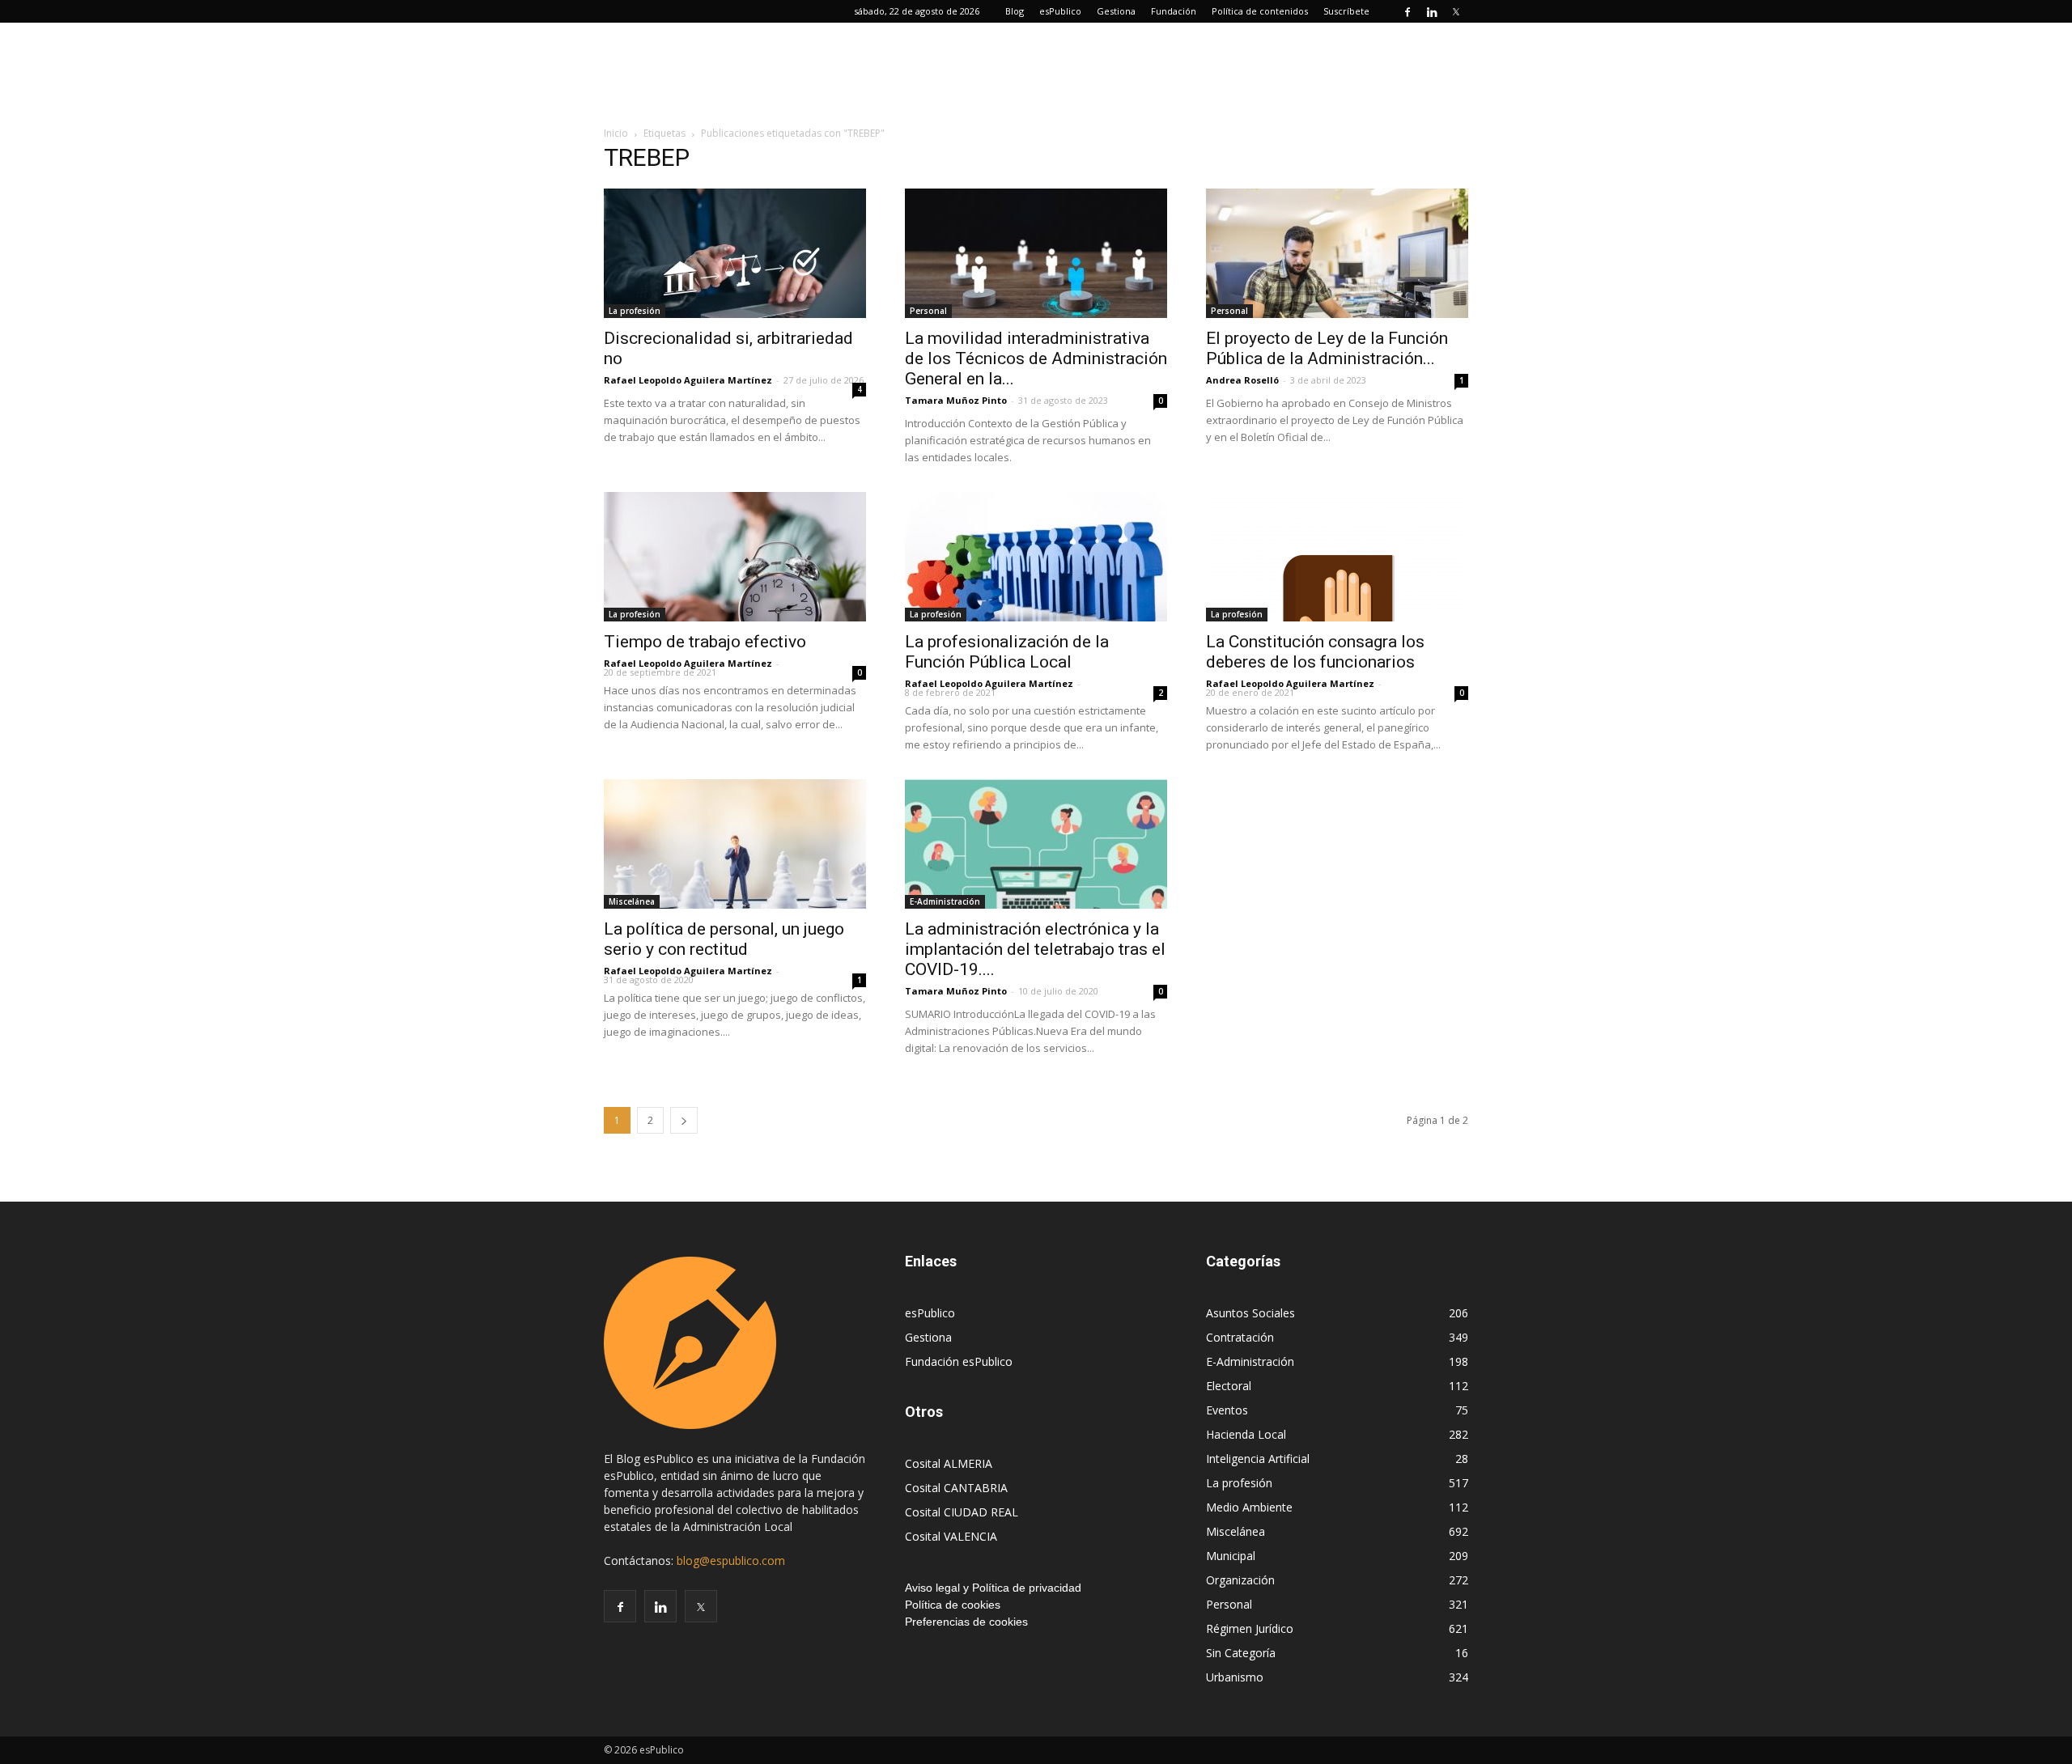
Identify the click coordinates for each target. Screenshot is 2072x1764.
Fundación (1174, 11)
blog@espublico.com (731, 1560)
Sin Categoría (1241, 1653)
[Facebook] (1408, 11)
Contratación (1240, 1337)
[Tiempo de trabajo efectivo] (735, 557)
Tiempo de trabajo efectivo (705, 642)
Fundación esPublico (959, 1361)
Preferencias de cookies (966, 1622)
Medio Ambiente (1249, 1507)
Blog (1015, 11)
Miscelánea (632, 901)
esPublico (1060, 11)
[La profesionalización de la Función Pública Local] (1036, 557)
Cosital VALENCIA (951, 1536)
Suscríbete (1346, 11)
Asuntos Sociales (1250, 1313)
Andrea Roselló (1242, 380)
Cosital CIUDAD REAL (962, 1512)
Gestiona (1116, 11)
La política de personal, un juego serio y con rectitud (724, 939)
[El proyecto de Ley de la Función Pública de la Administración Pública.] (1337, 253)
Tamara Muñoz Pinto (956, 400)
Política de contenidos (1260, 11)
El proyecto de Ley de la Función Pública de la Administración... (1327, 348)
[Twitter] (1456, 11)
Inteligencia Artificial (1258, 1459)
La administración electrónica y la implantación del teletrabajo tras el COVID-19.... (1035, 949)
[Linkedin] (1432, 11)
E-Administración (945, 901)
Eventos (1227, 1410)
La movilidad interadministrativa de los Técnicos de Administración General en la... (1036, 358)
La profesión (635, 311)
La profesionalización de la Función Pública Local (1007, 652)
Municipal (1231, 1556)
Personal (928, 311)
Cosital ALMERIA (949, 1463)
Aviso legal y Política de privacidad (993, 1588)
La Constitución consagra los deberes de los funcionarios (1315, 652)
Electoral (1229, 1386)
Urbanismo (1235, 1677)
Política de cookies (953, 1605)
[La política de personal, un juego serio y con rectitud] (735, 844)
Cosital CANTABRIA (956, 1488)
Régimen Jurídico (1250, 1628)
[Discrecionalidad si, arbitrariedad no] (735, 253)
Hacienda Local (1246, 1434)
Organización (1240, 1580)
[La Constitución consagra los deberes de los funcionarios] (1337, 557)
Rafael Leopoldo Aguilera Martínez (688, 380)
